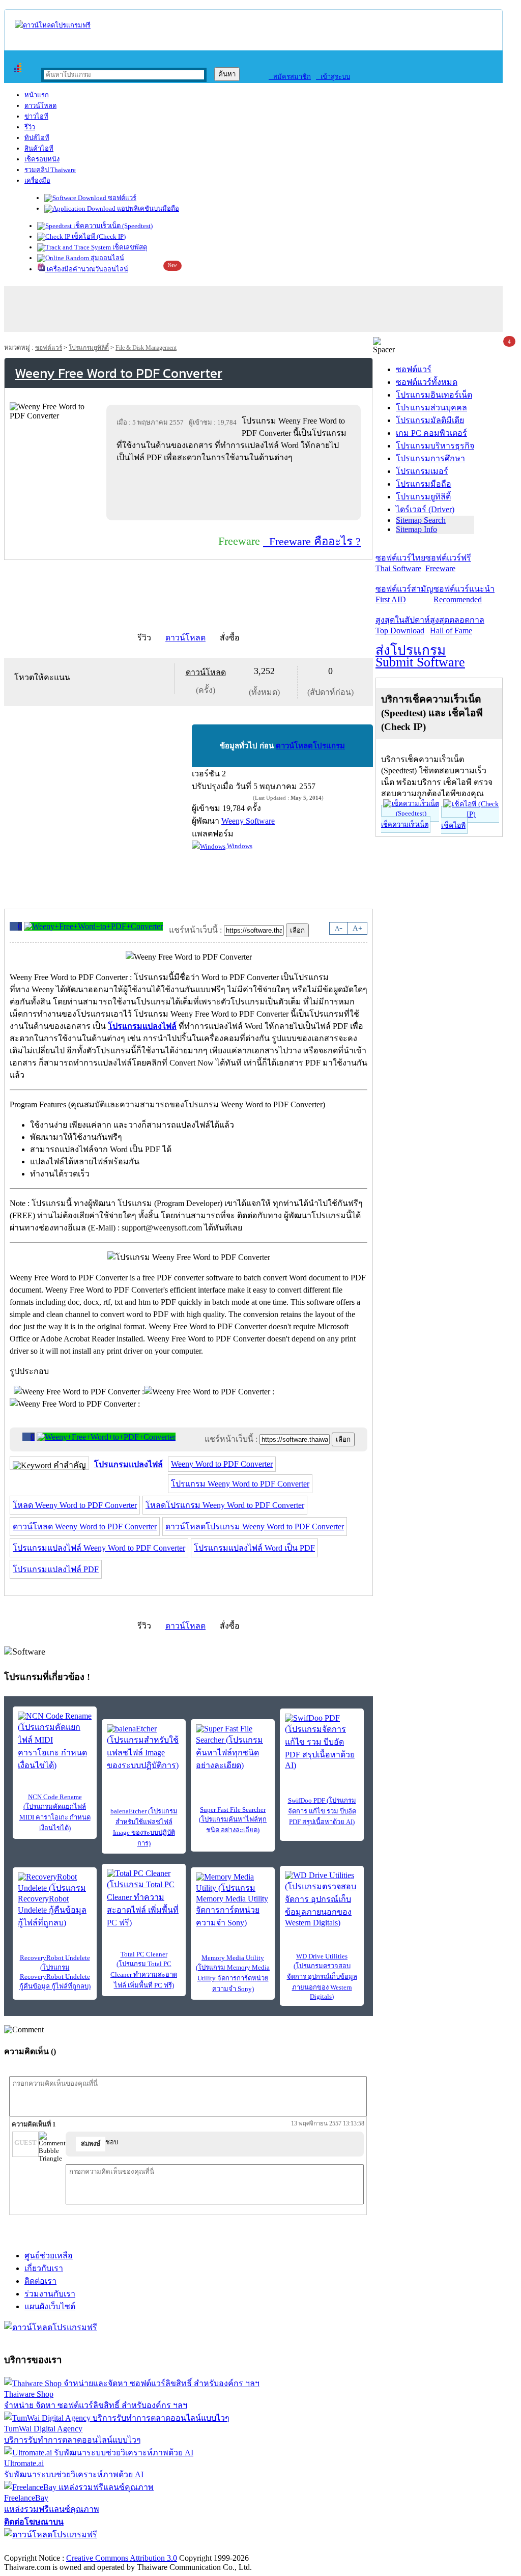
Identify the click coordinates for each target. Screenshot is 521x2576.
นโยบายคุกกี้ (210, 2547)
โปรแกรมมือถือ (424, 484)
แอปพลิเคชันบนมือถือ (147, 208)
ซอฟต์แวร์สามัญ (404, 594)
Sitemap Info (416, 529)
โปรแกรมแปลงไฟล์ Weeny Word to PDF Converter (99, 1548)
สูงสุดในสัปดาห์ (403, 625)
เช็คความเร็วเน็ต (405, 824)
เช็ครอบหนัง (42, 159)
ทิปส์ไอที (37, 138)
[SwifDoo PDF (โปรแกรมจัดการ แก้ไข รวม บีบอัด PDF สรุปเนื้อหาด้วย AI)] (322, 1742)
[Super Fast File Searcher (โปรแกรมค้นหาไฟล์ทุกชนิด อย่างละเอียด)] (233, 1748)
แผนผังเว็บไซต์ (50, 2306)
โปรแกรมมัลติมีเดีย (430, 420)
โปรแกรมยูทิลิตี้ (89, 348)
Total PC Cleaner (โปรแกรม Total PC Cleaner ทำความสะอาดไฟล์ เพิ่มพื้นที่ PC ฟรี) (144, 1970)
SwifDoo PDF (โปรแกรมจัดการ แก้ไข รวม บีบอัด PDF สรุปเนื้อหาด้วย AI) (322, 1811)
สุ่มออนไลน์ (107, 258)
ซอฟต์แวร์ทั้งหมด (427, 382)
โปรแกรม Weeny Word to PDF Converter (240, 1484)
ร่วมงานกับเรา (50, 2294)
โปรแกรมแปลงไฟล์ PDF (56, 1569)
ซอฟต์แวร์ (121, 198)
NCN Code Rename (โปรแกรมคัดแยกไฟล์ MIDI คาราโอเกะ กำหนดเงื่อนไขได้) (55, 1812)
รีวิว (30, 127)
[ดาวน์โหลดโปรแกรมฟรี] (53, 25)
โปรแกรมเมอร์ (422, 471)
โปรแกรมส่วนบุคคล (431, 408)
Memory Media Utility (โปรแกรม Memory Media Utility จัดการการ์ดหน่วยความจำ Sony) (233, 1973)
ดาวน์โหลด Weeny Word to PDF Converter (85, 1527)
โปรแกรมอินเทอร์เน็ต (434, 395)
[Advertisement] (236, 491)
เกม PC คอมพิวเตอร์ (431, 433)
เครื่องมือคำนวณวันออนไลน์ (87, 269)
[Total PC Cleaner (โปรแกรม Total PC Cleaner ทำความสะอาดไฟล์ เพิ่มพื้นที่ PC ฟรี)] (144, 1899)
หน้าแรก (37, 95)
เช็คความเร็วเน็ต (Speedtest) (112, 226)
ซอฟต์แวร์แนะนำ (464, 594)
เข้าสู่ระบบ (333, 77)
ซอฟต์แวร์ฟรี (448, 563)
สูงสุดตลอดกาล (457, 625)
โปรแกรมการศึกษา (430, 458)
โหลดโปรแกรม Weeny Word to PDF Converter (225, 1505)
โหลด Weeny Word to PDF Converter (75, 1505)
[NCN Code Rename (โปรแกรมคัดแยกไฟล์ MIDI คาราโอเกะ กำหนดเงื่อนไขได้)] (55, 1742)
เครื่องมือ (37, 180)
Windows (239, 846)
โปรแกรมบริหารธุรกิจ (435, 446)
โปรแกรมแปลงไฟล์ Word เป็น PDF (254, 1548)
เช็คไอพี (453, 825)
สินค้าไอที (39, 148)
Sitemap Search (421, 520)
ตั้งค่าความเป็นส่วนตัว (43, 2547)
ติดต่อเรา (40, 2281)
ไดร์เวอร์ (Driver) (425, 509)
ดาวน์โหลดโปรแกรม (310, 746)
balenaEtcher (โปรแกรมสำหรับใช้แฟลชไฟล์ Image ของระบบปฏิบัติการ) (144, 1827)
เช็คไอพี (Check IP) (98, 236)
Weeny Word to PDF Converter (222, 1464)
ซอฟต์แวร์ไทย (400, 563)
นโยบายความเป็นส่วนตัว (135, 2547)
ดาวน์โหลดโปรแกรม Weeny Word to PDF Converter (255, 1527)
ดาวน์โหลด (40, 106)
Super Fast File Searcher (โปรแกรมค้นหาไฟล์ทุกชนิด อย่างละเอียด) (233, 1820)
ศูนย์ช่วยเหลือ (49, 2256)
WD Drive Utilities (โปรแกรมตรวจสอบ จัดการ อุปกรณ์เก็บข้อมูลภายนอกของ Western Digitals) (322, 1976)
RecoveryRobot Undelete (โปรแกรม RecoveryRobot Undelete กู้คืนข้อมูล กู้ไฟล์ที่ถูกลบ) (55, 1972)
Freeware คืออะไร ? (312, 541)
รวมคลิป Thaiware (50, 170)
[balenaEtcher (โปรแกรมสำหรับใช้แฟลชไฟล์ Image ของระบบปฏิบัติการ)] (144, 1748)
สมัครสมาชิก (290, 77)
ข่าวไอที (36, 116)
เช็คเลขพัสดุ (129, 247)
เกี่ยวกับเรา (44, 2268)
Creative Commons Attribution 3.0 (122, 2558)
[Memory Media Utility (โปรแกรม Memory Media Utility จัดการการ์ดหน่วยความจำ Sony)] (233, 1901)
